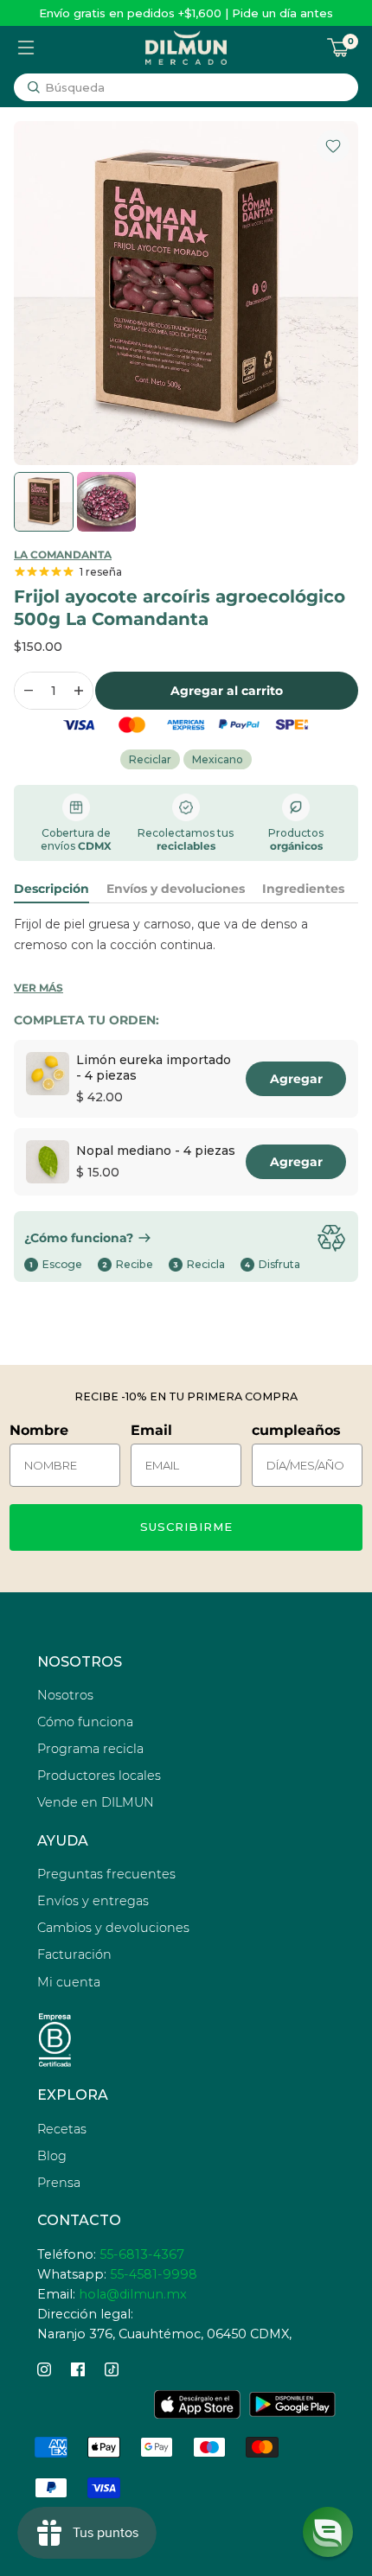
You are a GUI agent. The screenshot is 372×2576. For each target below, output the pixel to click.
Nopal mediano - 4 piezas (156, 1151)
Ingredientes (303, 889)
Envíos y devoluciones (176, 889)
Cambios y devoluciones (113, 1928)
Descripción (51, 889)
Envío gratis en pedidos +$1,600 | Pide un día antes (186, 13)
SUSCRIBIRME (186, 1527)
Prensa (59, 2183)
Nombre (39, 1430)
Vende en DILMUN (96, 1802)
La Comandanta (63, 555)
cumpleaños (296, 1430)
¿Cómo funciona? (79, 1238)
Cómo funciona (85, 1722)
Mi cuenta (69, 1982)
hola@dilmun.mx (133, 2294)
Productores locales (99, 1776)
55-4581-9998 (154, 2274)
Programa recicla (90, 1749)
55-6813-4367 (142, 2254)
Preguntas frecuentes (106, 1874)
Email (151, 1430)
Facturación (74, 1954)
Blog (52, 2156)
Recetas (62, 2129)
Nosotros (65, 1695)
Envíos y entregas (93, 1901)
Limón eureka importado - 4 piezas (154, 1068)
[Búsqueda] (34, 87)
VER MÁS (38, 988)
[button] (328, 2532)
